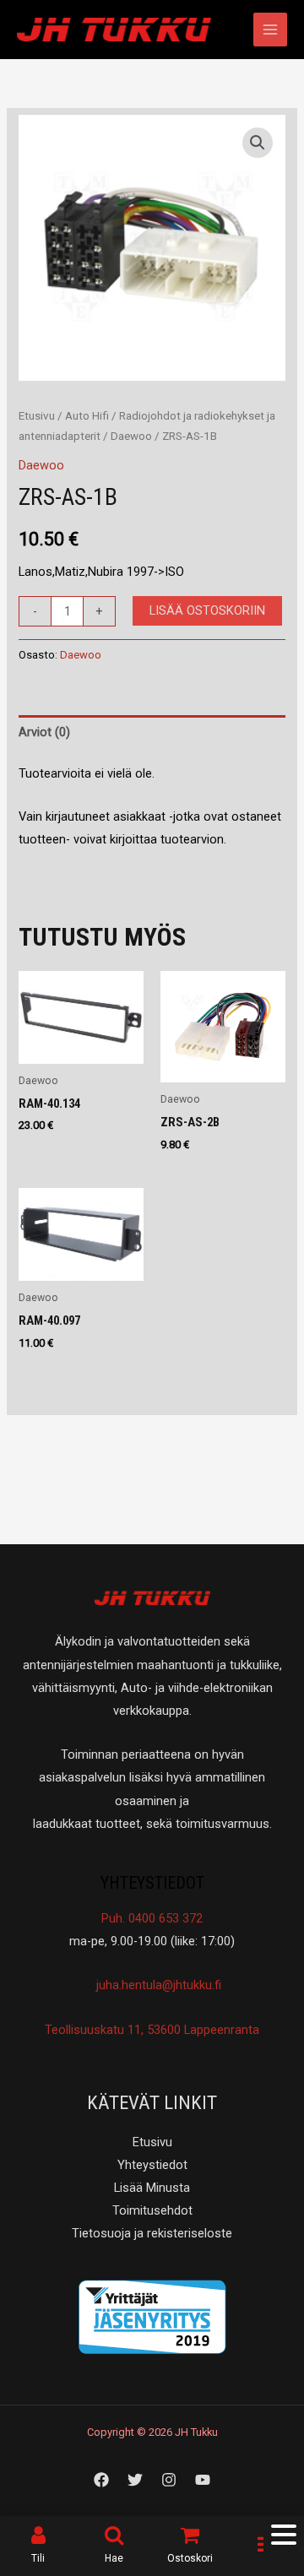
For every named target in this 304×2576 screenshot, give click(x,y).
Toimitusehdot (152, 2210)
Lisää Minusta (152, 2188)
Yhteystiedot (152, 2165)
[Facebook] (101, 2480)
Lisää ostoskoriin (207, 610)
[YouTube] (203, 2480)
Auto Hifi (87, 416)
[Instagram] (169, 2480)
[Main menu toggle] (270, 30)
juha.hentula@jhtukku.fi (157, 1985)
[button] (258, 143)
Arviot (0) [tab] (44, 732)
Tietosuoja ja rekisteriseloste (152, 2233)
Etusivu (37, 416)
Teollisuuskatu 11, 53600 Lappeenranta (152, 2030)
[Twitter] (135, 2480)
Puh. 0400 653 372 (152, 1918)
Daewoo (131, 436)
